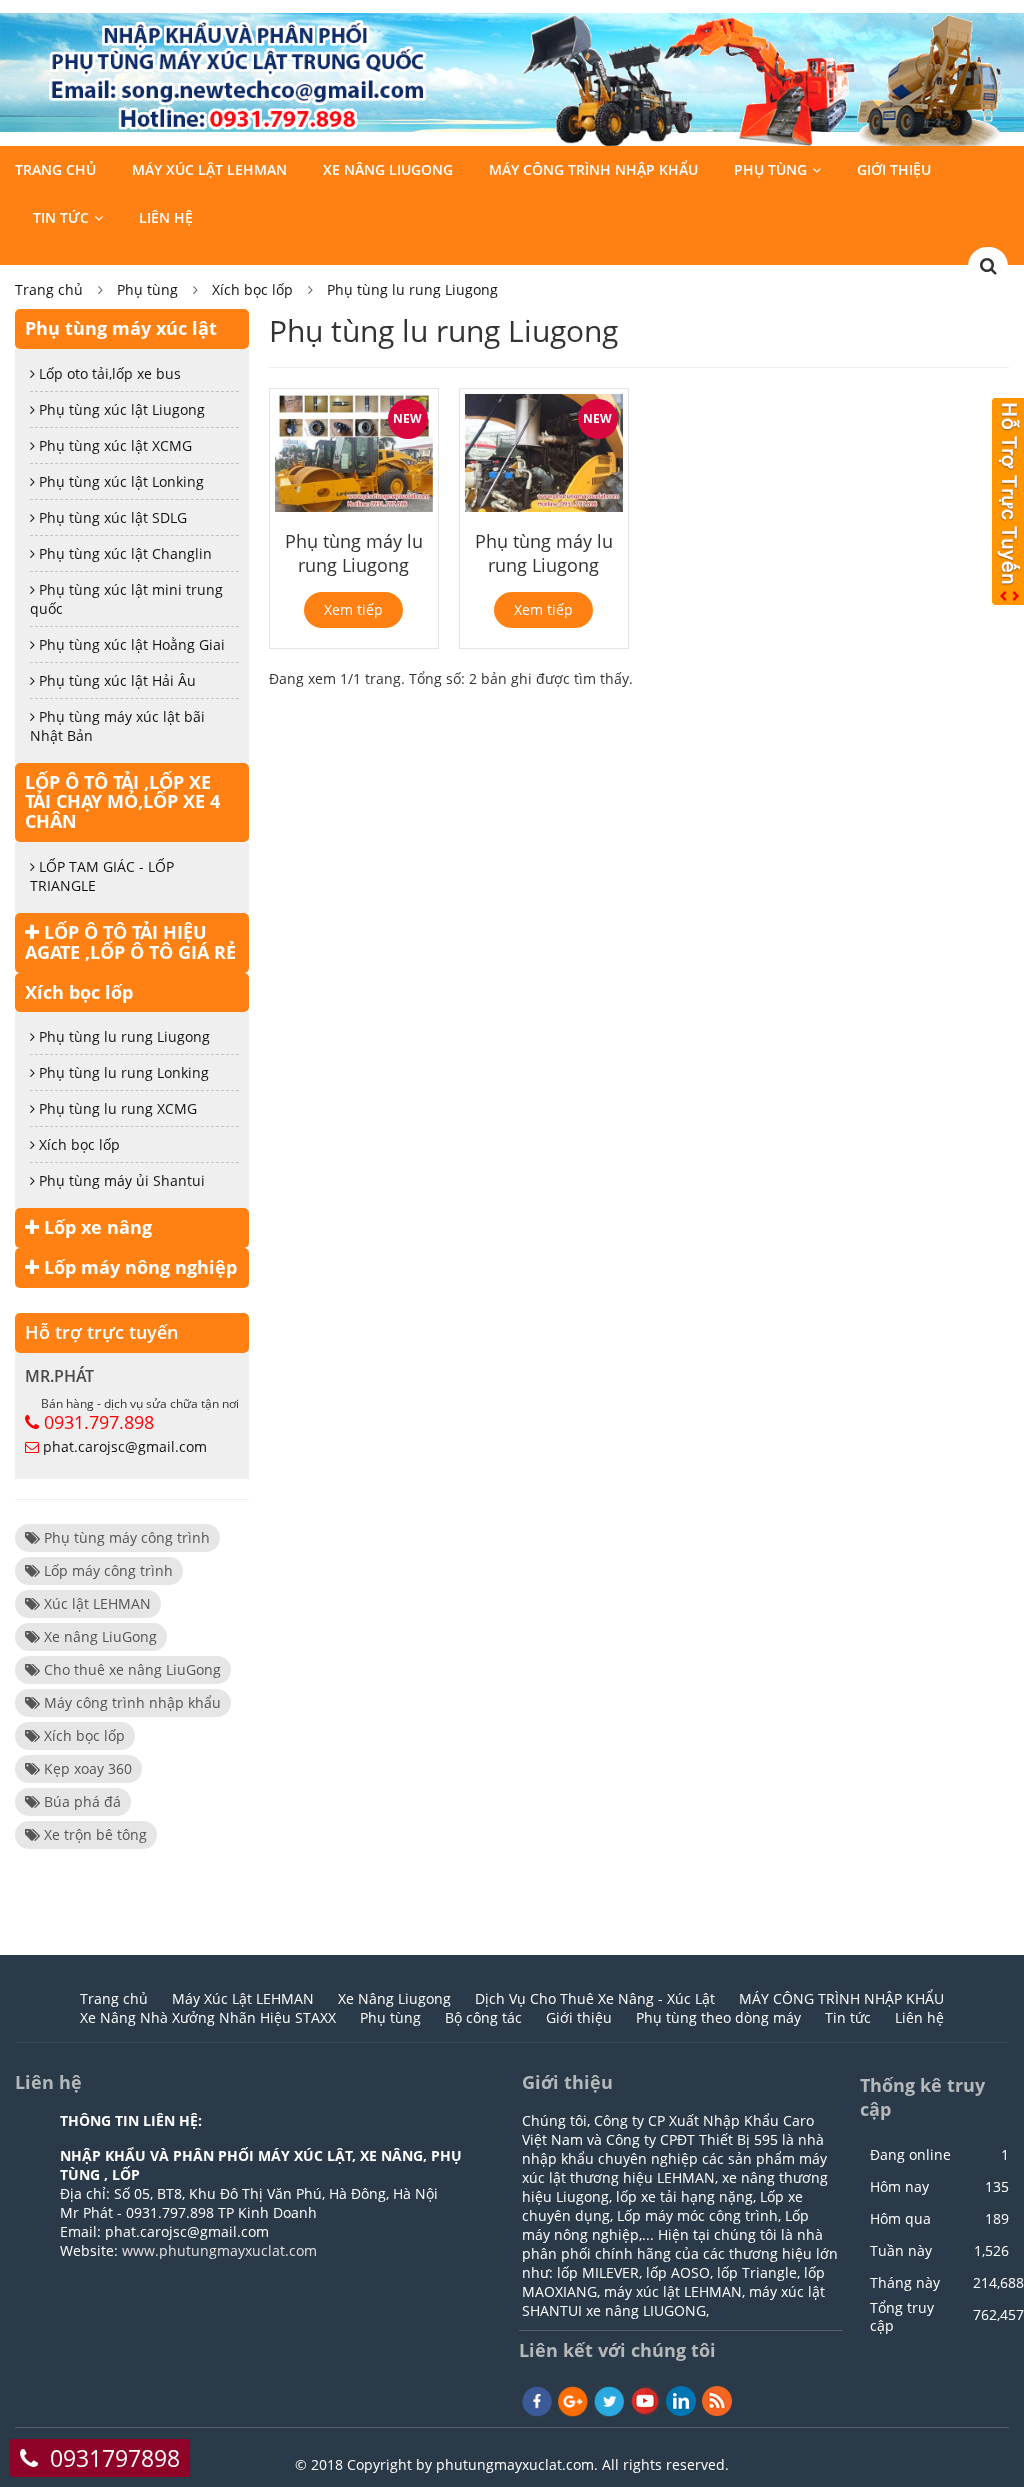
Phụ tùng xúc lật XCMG (113, 445)
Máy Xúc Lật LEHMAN (209, 169)
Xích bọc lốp (252, 289)
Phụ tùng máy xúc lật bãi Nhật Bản (117, 726)
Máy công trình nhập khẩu (130, 1702)
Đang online (910, 2155)
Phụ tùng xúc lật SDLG (111, 517)
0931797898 (115, 2458)
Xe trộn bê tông (93, 1834)
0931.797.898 (99, 1422)
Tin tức (61, 217)
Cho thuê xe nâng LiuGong (130, 1669)
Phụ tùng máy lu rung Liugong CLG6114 (354, 565)
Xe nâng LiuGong (98, 1636)
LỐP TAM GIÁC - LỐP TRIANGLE (102, 876)
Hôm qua (900, 2219)
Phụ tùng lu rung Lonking (122, 1072)
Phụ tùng (770, 169)
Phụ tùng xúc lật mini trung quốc (126, 599)
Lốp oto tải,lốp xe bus (108, 373)
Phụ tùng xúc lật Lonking (119, 481)
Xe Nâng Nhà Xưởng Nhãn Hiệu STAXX (208, 2017)
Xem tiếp (353, 609)
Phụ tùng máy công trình (125, 1537)
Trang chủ (55, 169)
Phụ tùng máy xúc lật (121, 328)
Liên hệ (166, 217)
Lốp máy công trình (106, 1570)
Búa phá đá (80, 1801)
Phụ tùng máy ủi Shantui (120, 1180)
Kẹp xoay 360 (86, 1768)
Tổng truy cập (902, 2317)
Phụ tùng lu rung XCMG (116, 1108)
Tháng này (905, 2283)
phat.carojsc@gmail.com (125, 1446)
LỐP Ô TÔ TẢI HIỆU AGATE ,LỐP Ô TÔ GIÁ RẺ (130, 942)
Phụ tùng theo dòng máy (718, 2017)
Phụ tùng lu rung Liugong (412, 289)
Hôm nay (899, 2187)
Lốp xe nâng (95, 1227)
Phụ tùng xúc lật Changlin (123, 553)
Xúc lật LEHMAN (95, 1603)
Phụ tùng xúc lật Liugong (120, 409)
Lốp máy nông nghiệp (138, 1267)
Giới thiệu (894, 169)
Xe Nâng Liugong (388, 169)
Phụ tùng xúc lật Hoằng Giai (130, 644)
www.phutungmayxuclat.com (219, 2250)
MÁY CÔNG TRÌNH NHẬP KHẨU (593, 169)
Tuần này (901, 2251)
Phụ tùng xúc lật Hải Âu (115, 680)
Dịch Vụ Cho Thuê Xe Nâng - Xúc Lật (595, 1998)
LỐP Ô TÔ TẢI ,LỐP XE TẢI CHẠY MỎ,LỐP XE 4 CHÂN (122, 802)
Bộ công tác (483, 2017)
